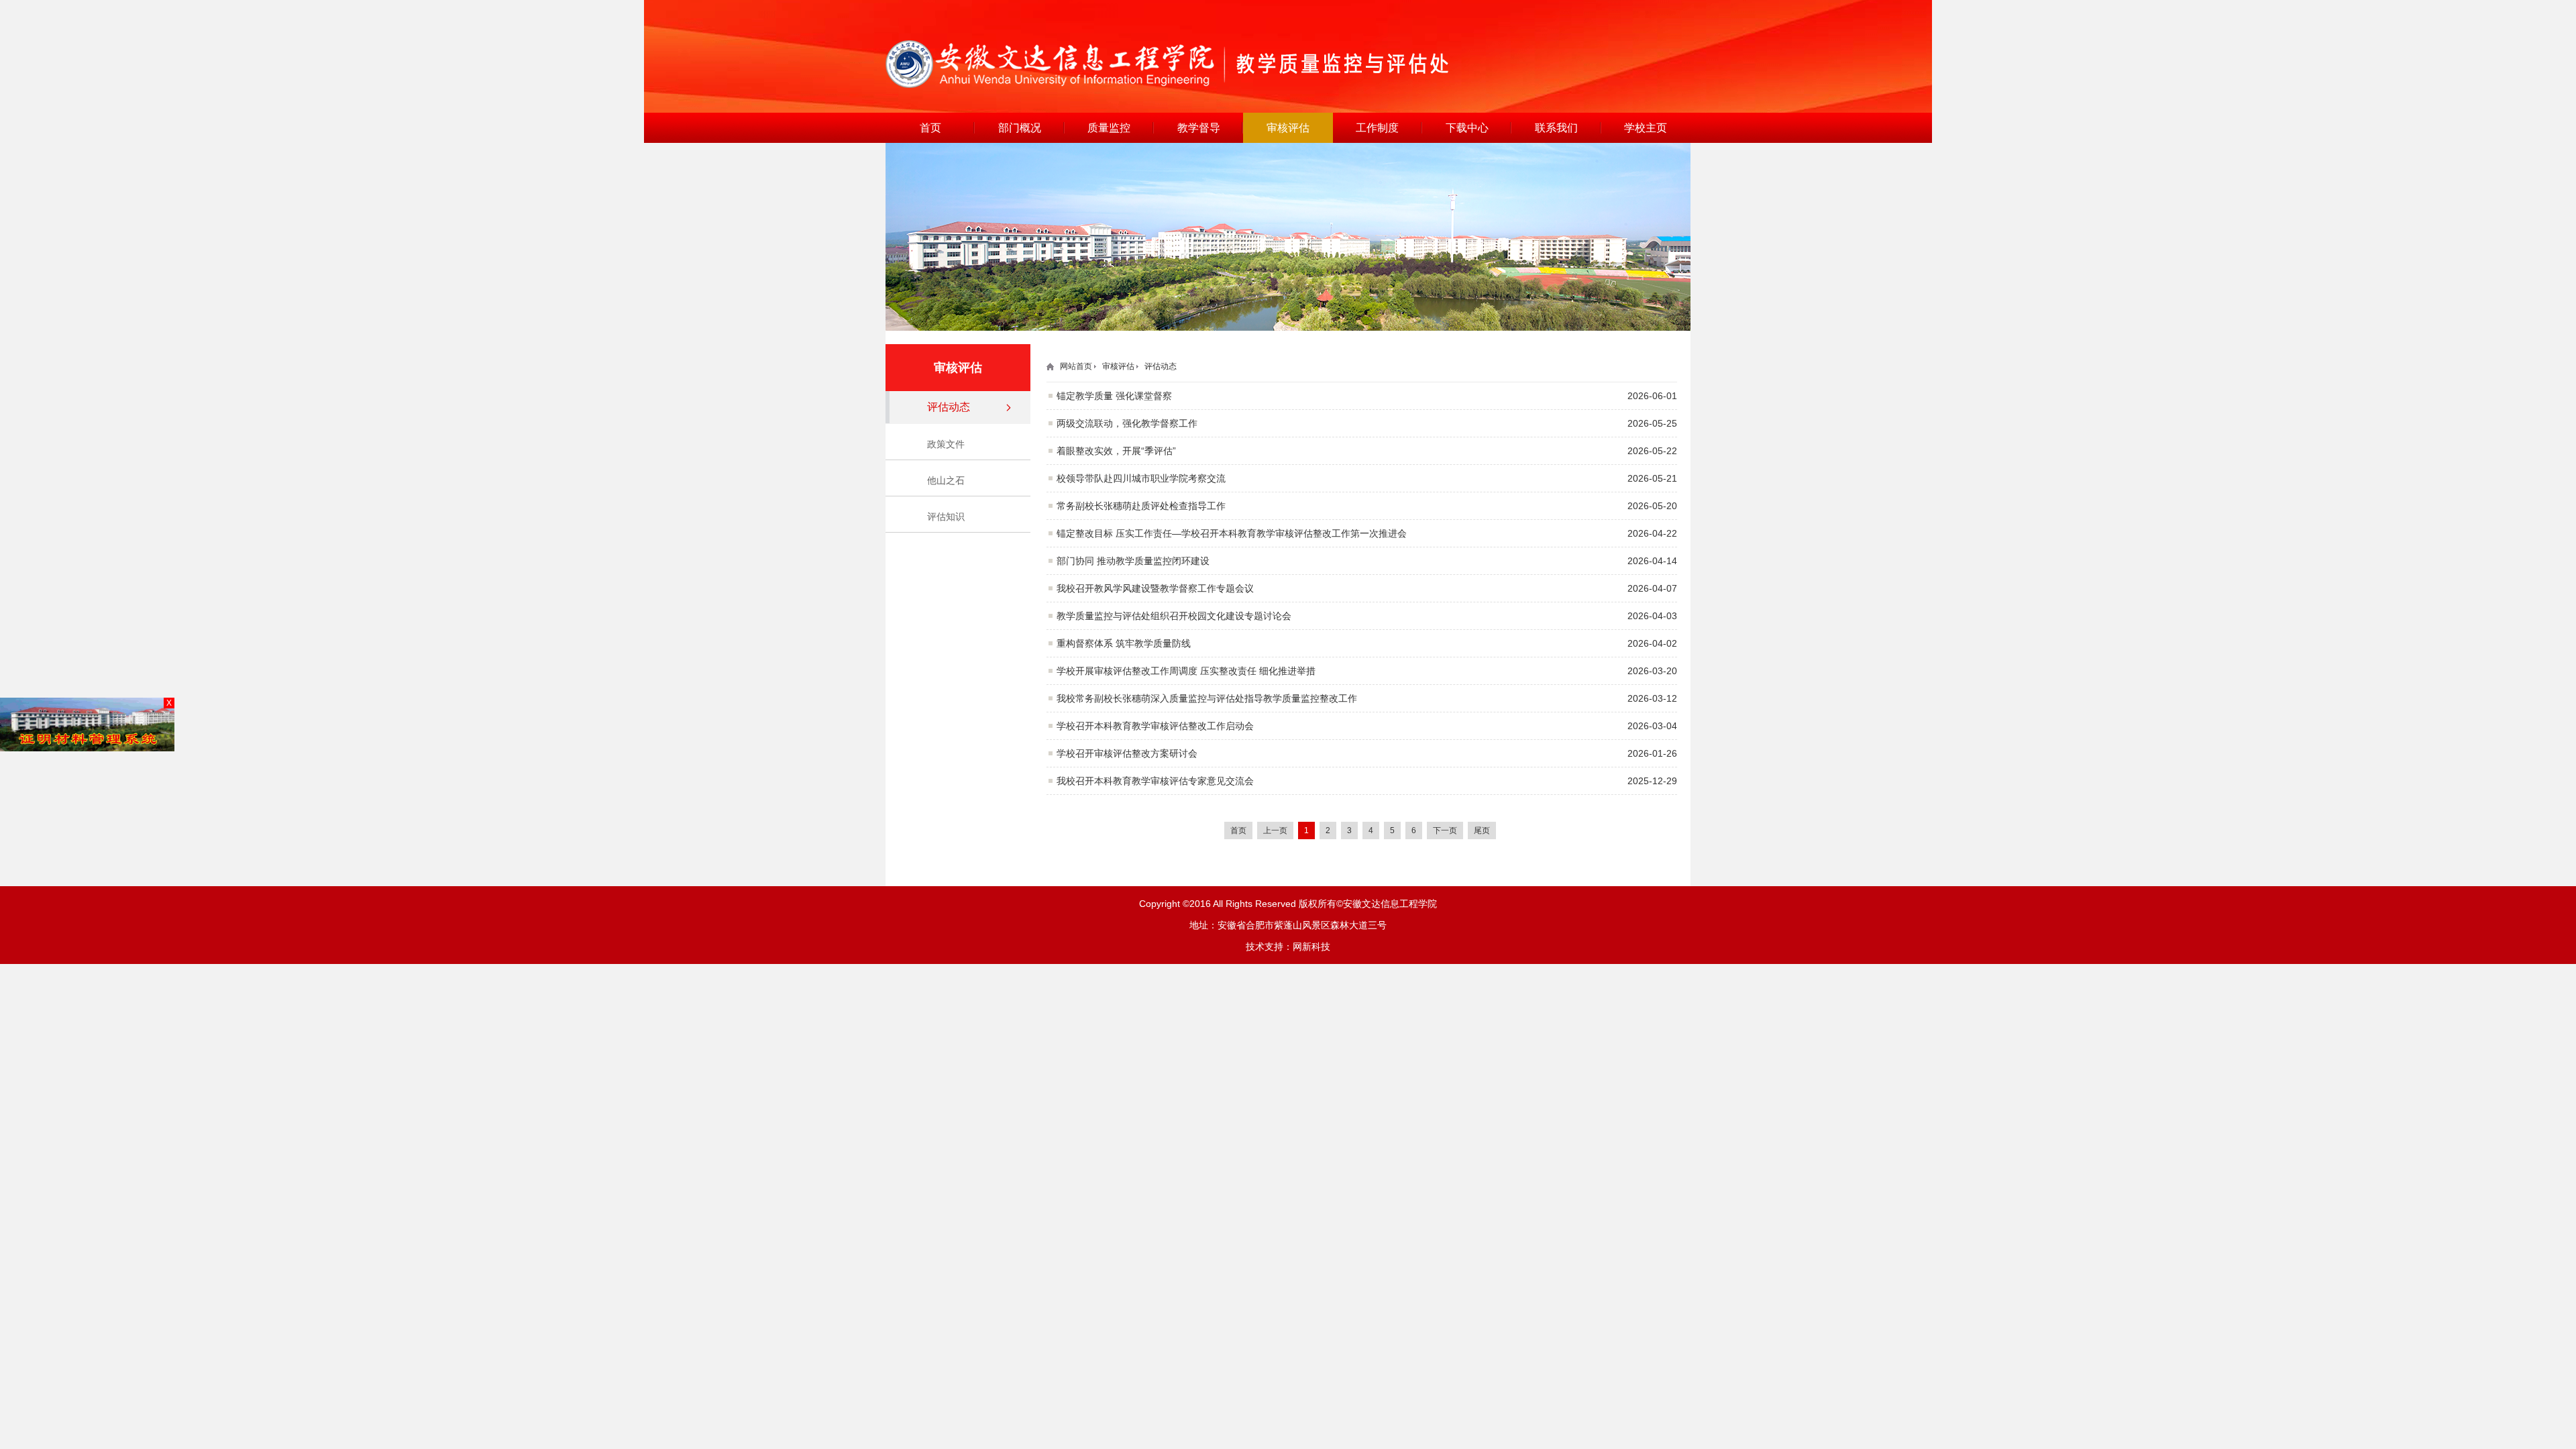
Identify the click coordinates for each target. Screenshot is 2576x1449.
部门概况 (1020, 128)
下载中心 (1467, 128)
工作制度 (1377, 128)
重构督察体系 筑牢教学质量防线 (1124, 643)
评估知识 (946, 517)
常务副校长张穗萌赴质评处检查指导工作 (1141, 506)
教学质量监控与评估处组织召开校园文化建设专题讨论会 (1174, 616)
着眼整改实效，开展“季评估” (1116, 451)
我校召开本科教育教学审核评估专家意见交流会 (1155, 781)
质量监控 (1109, 128)
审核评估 (1288, 128)
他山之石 (946, 480)
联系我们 (1556, 128)
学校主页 (1646, 128)
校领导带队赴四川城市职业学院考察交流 (1141, 478)
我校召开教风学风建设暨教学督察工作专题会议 (1155, 588)
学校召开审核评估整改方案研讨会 (1127, 753)
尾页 (1482, 830)
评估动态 (949, 407)
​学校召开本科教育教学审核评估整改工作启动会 (1155, 726)
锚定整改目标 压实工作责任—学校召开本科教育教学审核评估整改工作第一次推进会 (1232, 533)
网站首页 (1076, 366)
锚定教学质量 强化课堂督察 (1114, 396)
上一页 (1275, 830)
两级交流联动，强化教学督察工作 (1127, 423)
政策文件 (946, 444)
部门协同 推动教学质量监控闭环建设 (1133, 561)
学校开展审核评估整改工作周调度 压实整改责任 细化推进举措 (1186, 671)
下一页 (1445, 830)
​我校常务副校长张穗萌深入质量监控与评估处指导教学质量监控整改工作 (1207, 698)
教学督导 (1199, 128)
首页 (930, 128)
